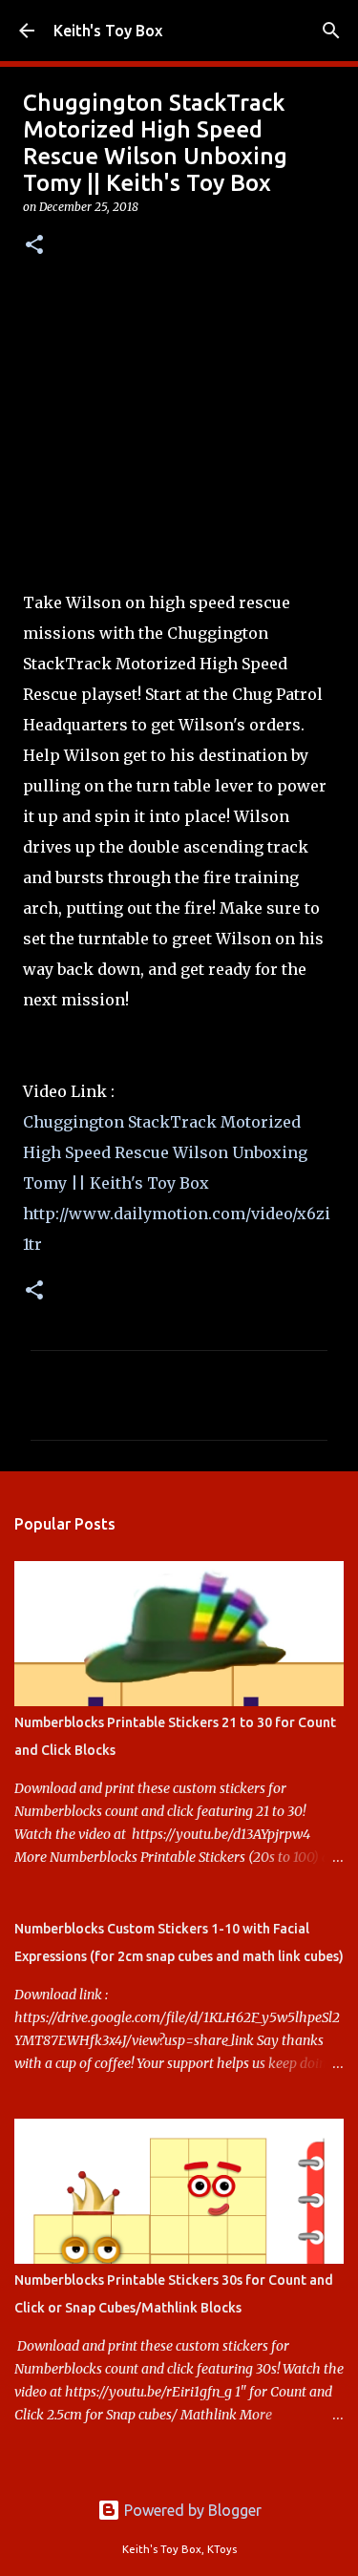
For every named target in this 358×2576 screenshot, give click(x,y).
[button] (34, 246)
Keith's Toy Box (108, 31)
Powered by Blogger (191, 2510)
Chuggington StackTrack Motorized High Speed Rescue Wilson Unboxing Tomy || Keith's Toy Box (165, 1152)
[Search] (331, 31)
